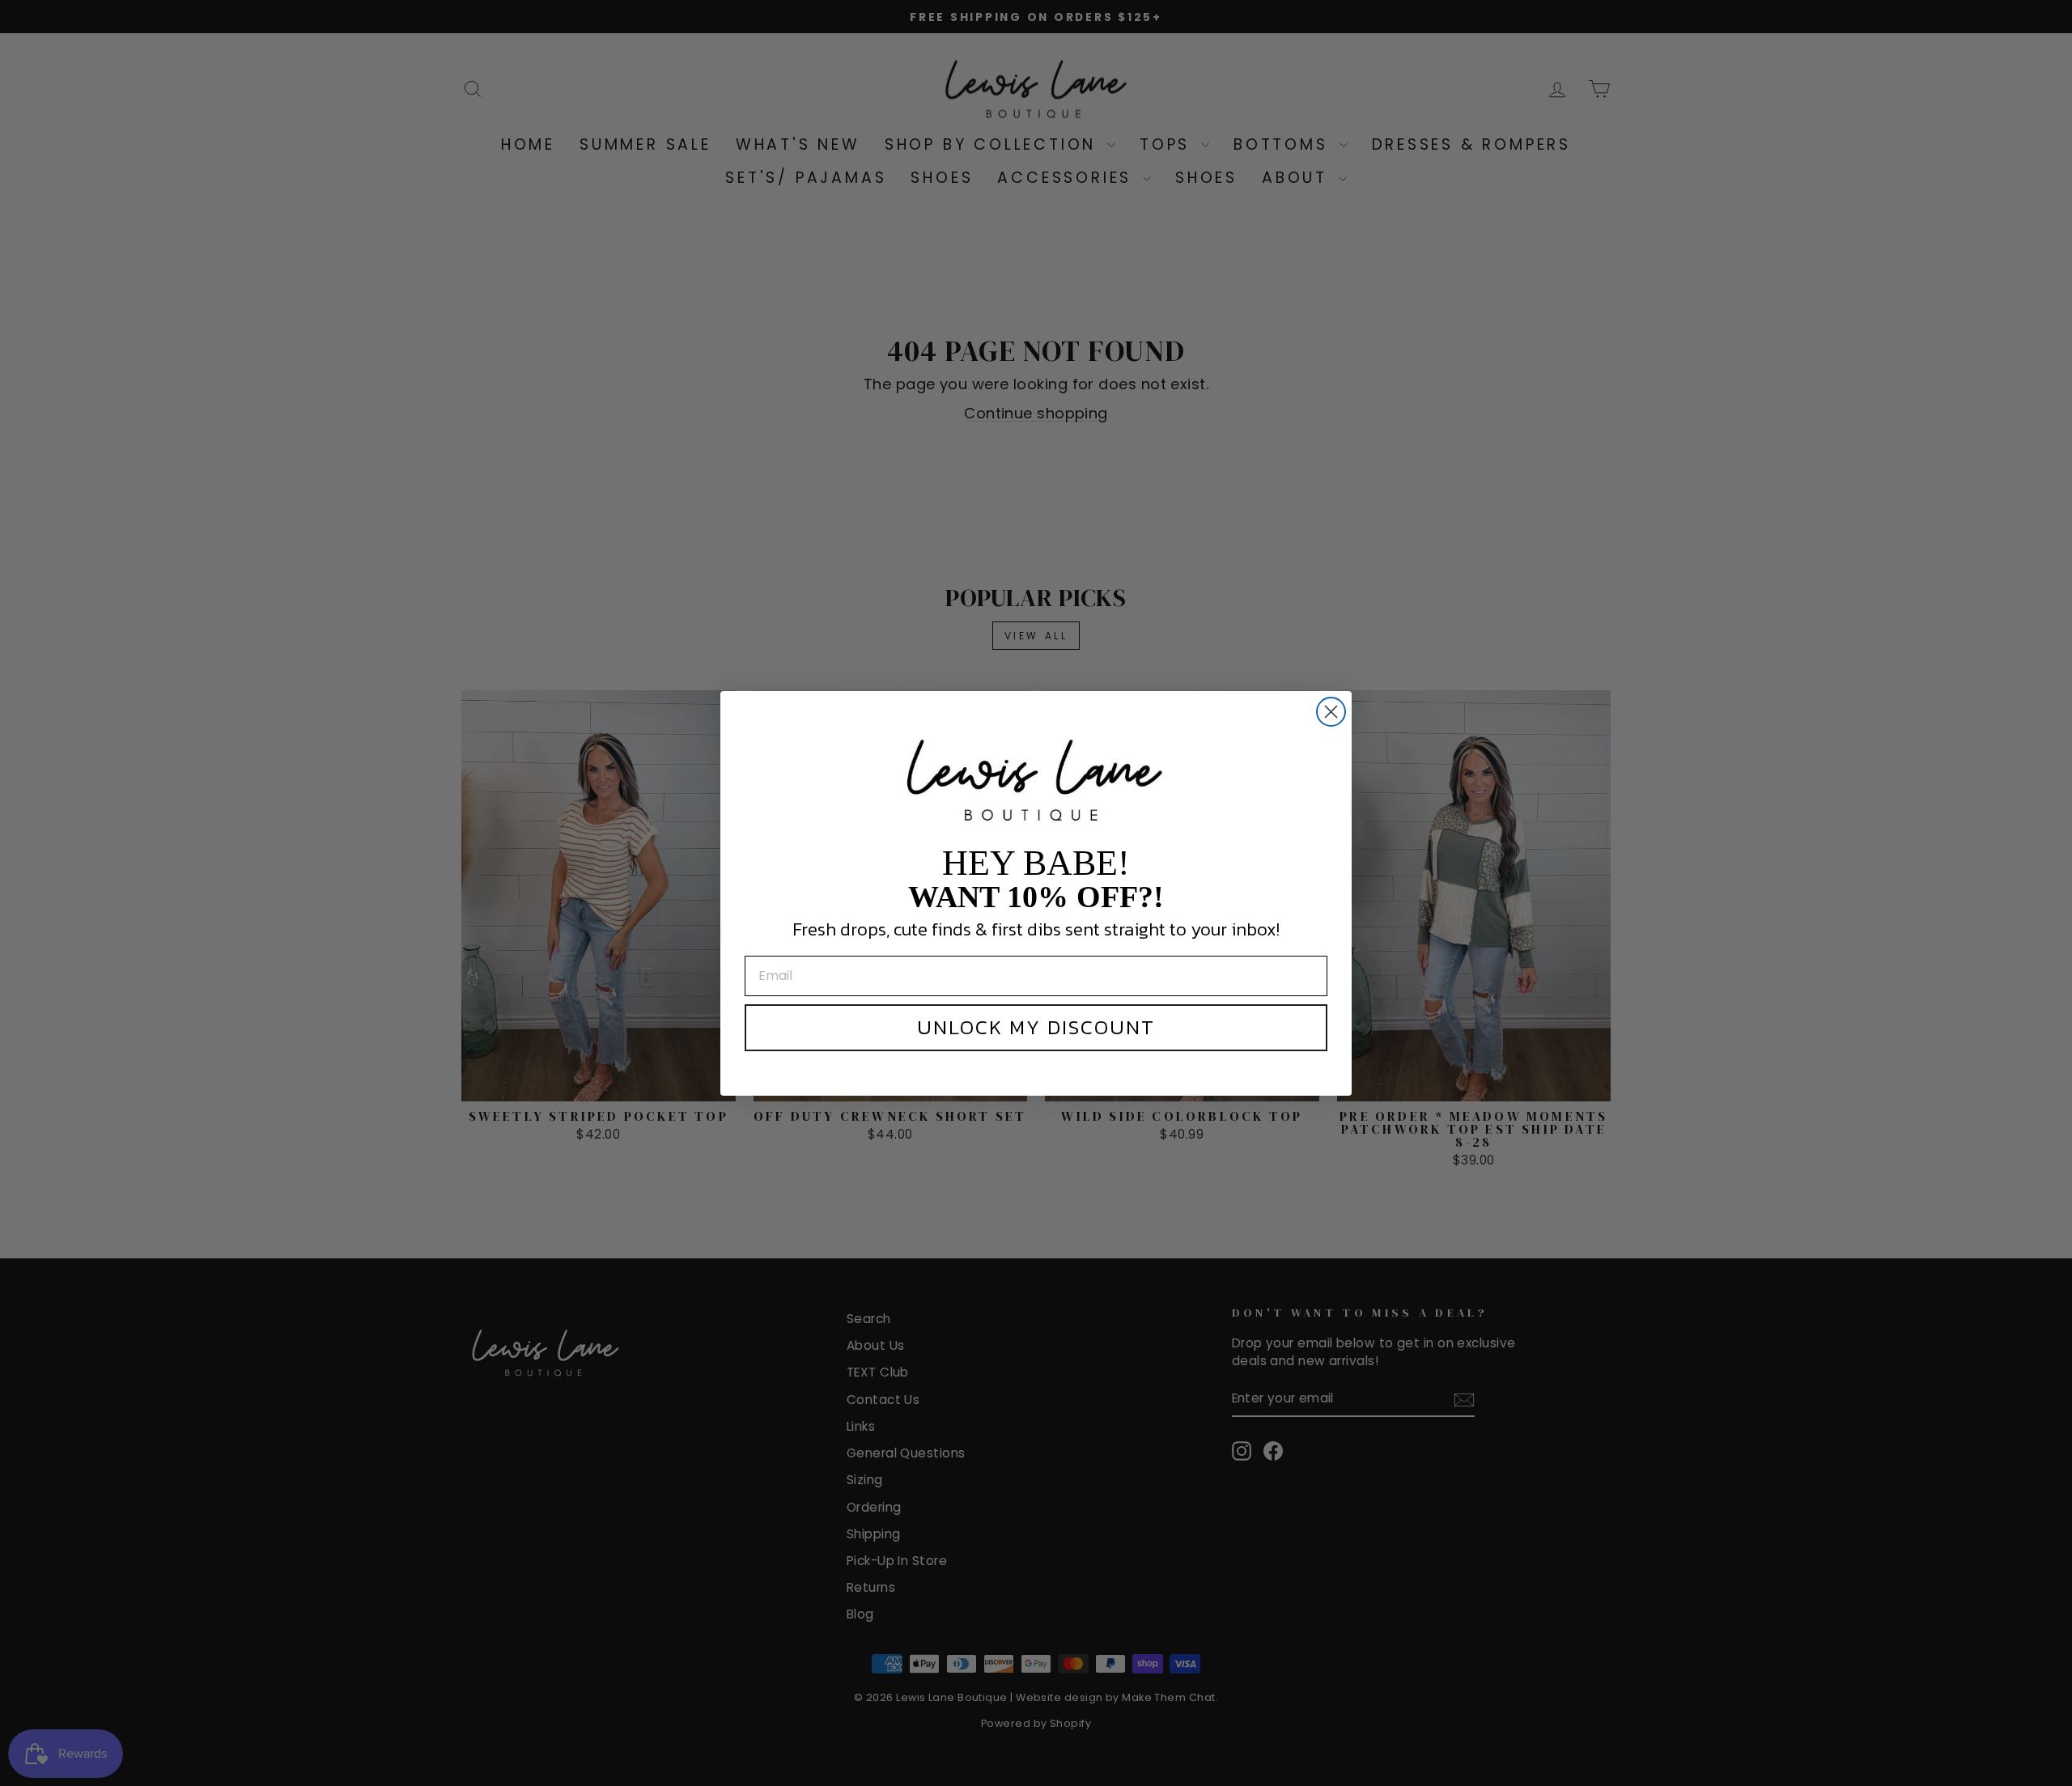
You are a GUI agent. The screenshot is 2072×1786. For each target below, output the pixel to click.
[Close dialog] (1331, 712)
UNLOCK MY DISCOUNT (1036, 1027)
